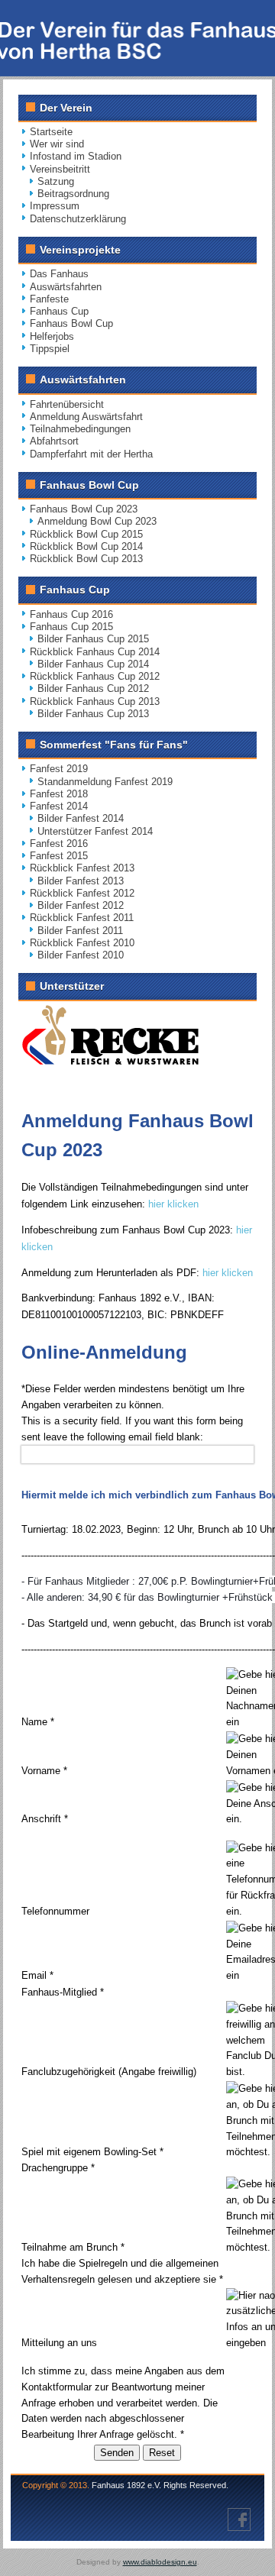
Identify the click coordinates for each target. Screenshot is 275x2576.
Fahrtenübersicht (67, 404)
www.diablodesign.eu (160, 2562)
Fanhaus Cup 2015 (71, 627)
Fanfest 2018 (59, 794)
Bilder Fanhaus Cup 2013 (93, 714)
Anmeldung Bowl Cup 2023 (97, 521)
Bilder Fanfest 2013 (81, 881)
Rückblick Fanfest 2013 (82, 868)
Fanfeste (49, 299)
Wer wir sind (57, 144)
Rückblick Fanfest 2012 (82, 893)
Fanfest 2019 (59, 769)
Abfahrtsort (54, 441)
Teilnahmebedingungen (80, 429)
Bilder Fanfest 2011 (80, 931)
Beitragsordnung (73, 194)
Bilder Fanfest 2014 (81, 818)
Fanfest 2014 (59, 806)
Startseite (51, 132)
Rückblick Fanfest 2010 (82, 943)
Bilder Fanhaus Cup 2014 (93, 664)
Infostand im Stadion (76, 156)
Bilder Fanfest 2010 (81, 955)
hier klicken (173, 1204)
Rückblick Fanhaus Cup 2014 (95, 652)
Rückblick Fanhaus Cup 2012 (95, 676)
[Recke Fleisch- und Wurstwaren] (110, 1061)
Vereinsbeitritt (60, 169)
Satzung (56, 181)
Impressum (55, 206)
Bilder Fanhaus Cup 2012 (93, 688)
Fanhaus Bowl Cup (71, 323)
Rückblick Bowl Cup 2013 (86, 559)
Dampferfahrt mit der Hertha (91, 454)
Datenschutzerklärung (78, 219)
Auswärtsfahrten (66, 287)
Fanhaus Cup (59, 311)
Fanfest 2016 (59, 844)
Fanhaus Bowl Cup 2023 (84, 509)
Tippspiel (50, 349)
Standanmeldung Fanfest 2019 (105, 782)
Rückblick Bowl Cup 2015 (86, 534)
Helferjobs (52, 336)
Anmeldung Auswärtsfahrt (86, 417)
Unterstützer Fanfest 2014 (95, 831)
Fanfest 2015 (59, 856)
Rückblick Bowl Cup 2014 (86, 546)
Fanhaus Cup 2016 (71, 614)
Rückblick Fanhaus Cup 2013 (95, 701)
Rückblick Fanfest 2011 (82, 918)
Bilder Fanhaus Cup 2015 (93, 639)
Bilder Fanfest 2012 (81, 905)
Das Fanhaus (59, 274)
